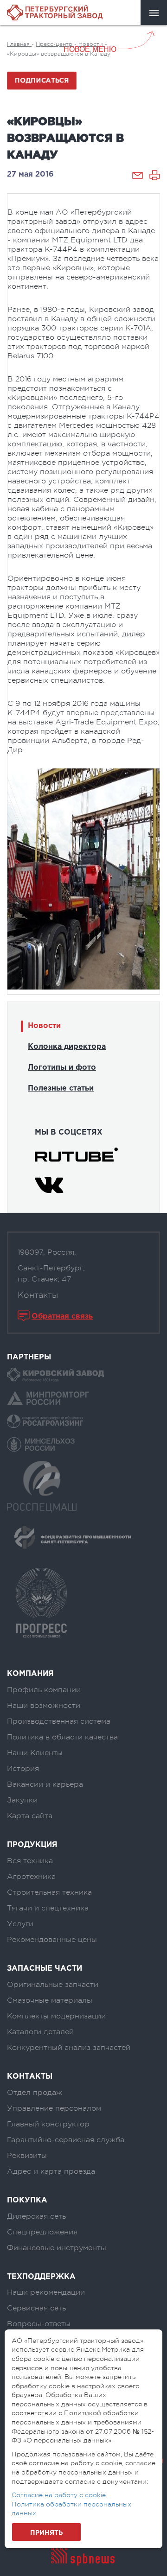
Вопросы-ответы (39, 2324)
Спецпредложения (42, 2232)
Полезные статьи (61, 1088)
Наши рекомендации (46, 2292)
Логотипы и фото (62, 1068)
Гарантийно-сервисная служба (66, 2140)
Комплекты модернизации (56, 2016)
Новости (44, 1026)
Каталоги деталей (40, 2032)
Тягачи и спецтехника (48, 1908)
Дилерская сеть (36, 2216)
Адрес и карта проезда (51, 2171)
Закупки (22, 1800)
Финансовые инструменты (57, 2248)
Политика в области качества (62, 1737)
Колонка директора (67, 1047)
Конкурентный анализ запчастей (69, 2048)
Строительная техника (49, 1892)
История (23, 1769)
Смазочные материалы (50, 2000)
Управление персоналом (54, 2108)
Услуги (20, 1924)
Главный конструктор (48, 2124)
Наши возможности (44, 1706)
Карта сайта (30, 1816)
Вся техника (30, 1861)
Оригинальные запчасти (53, 1985)
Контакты (38, 1295)
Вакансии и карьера (45, 1784)
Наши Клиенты (35, 1753)
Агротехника (31, 1877)
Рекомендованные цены (52, 1940)
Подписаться (42, 81)
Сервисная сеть (36, 2308)
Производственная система (59, 1721)
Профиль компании (44, 1690)
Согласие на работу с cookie (59, 2495)
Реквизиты (27, 2156)
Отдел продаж (35, 2093)
